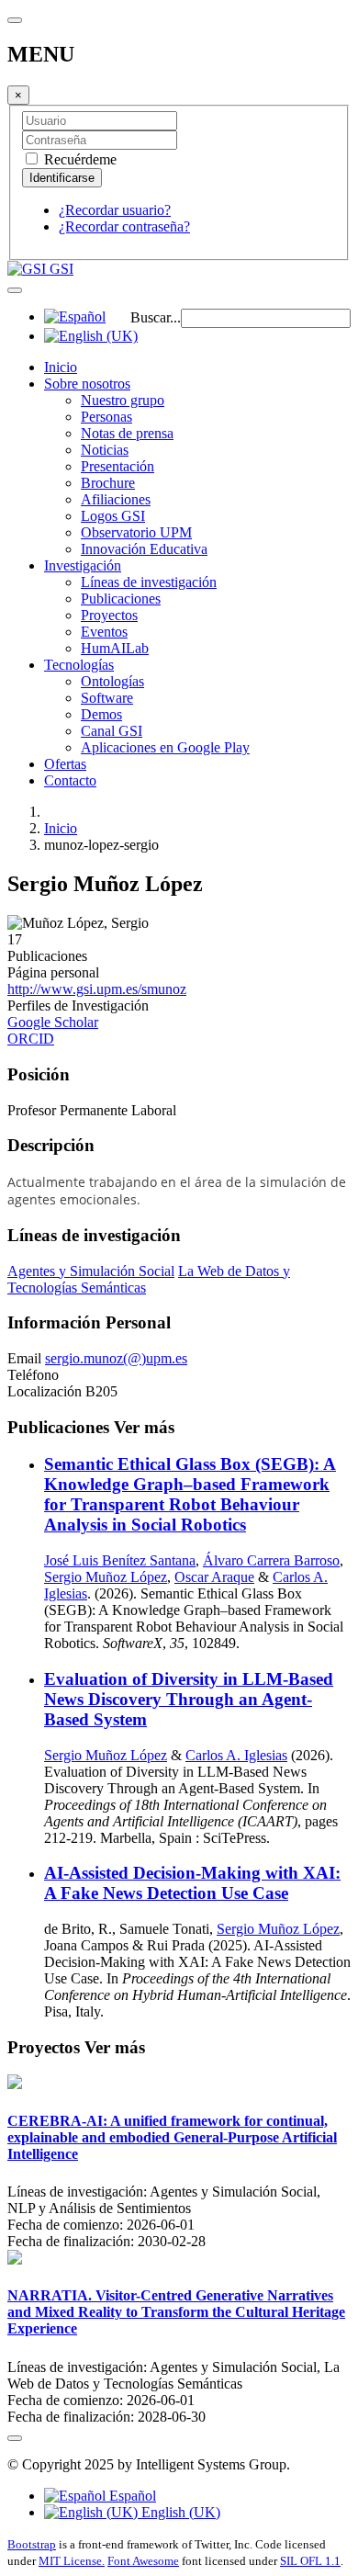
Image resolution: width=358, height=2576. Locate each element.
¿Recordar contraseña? (124, 226)
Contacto (70, 780)
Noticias (105, 450)
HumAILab (115, 648)
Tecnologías (79, 665)
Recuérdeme (78, 159)
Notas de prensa (127, 433)
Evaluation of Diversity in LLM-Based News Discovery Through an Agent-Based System (189, 1699)
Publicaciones (121, 599)
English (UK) (179, 2512)
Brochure (108, 483)
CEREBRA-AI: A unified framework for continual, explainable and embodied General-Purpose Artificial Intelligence (172, 2137)
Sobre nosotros (87, 384)
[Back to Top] (15, 2438)
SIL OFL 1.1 (310, 2561)
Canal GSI (112, 731)
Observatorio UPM (136, 532)
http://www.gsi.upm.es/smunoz (97, 989)
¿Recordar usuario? (115, 210)
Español (131, 2496)
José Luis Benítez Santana (120, 1560)
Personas (106, 417)
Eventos (104, 632)
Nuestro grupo (123, 400)
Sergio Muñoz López (106, 1577)
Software (107, 698)
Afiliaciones (116, 499)
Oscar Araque (214, 1577)
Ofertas (65, 764)
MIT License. (72, 2561)
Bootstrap (32, 2544)
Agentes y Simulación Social (91, 1271)
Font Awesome (143, 2561)
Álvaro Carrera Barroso (271, 1560)
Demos (101, 714)
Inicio (61, 367)
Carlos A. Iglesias (236, 1755)
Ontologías (112, 681)
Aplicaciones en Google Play (165, 747)
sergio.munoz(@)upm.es (116, 1358)
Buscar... (156, 317)
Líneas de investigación (149, 582)
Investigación (83, 565)
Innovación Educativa (144, 549)
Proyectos (109, 615)
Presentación (117, 466)
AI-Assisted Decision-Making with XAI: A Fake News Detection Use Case (192, 1883)
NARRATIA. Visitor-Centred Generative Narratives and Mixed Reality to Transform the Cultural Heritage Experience (176, 2312)
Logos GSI (113, 516)
